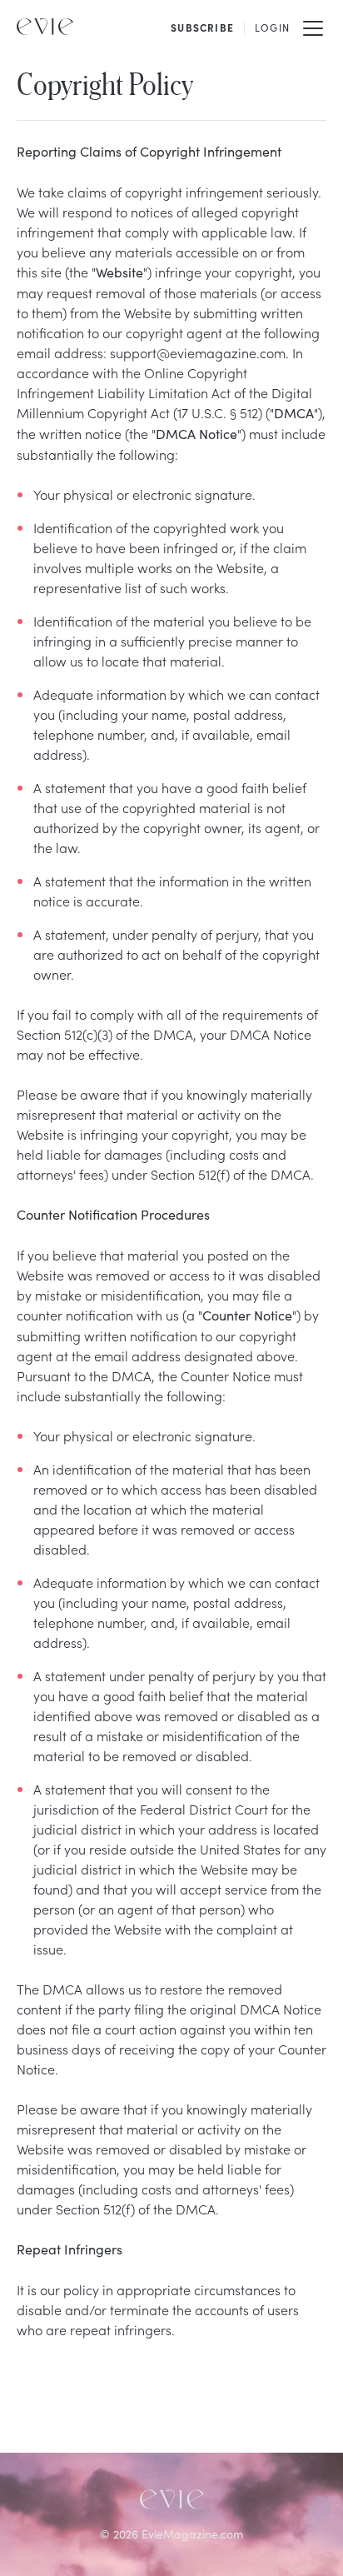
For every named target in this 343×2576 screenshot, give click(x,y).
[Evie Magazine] (45, 27)
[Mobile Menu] (313, 27)
